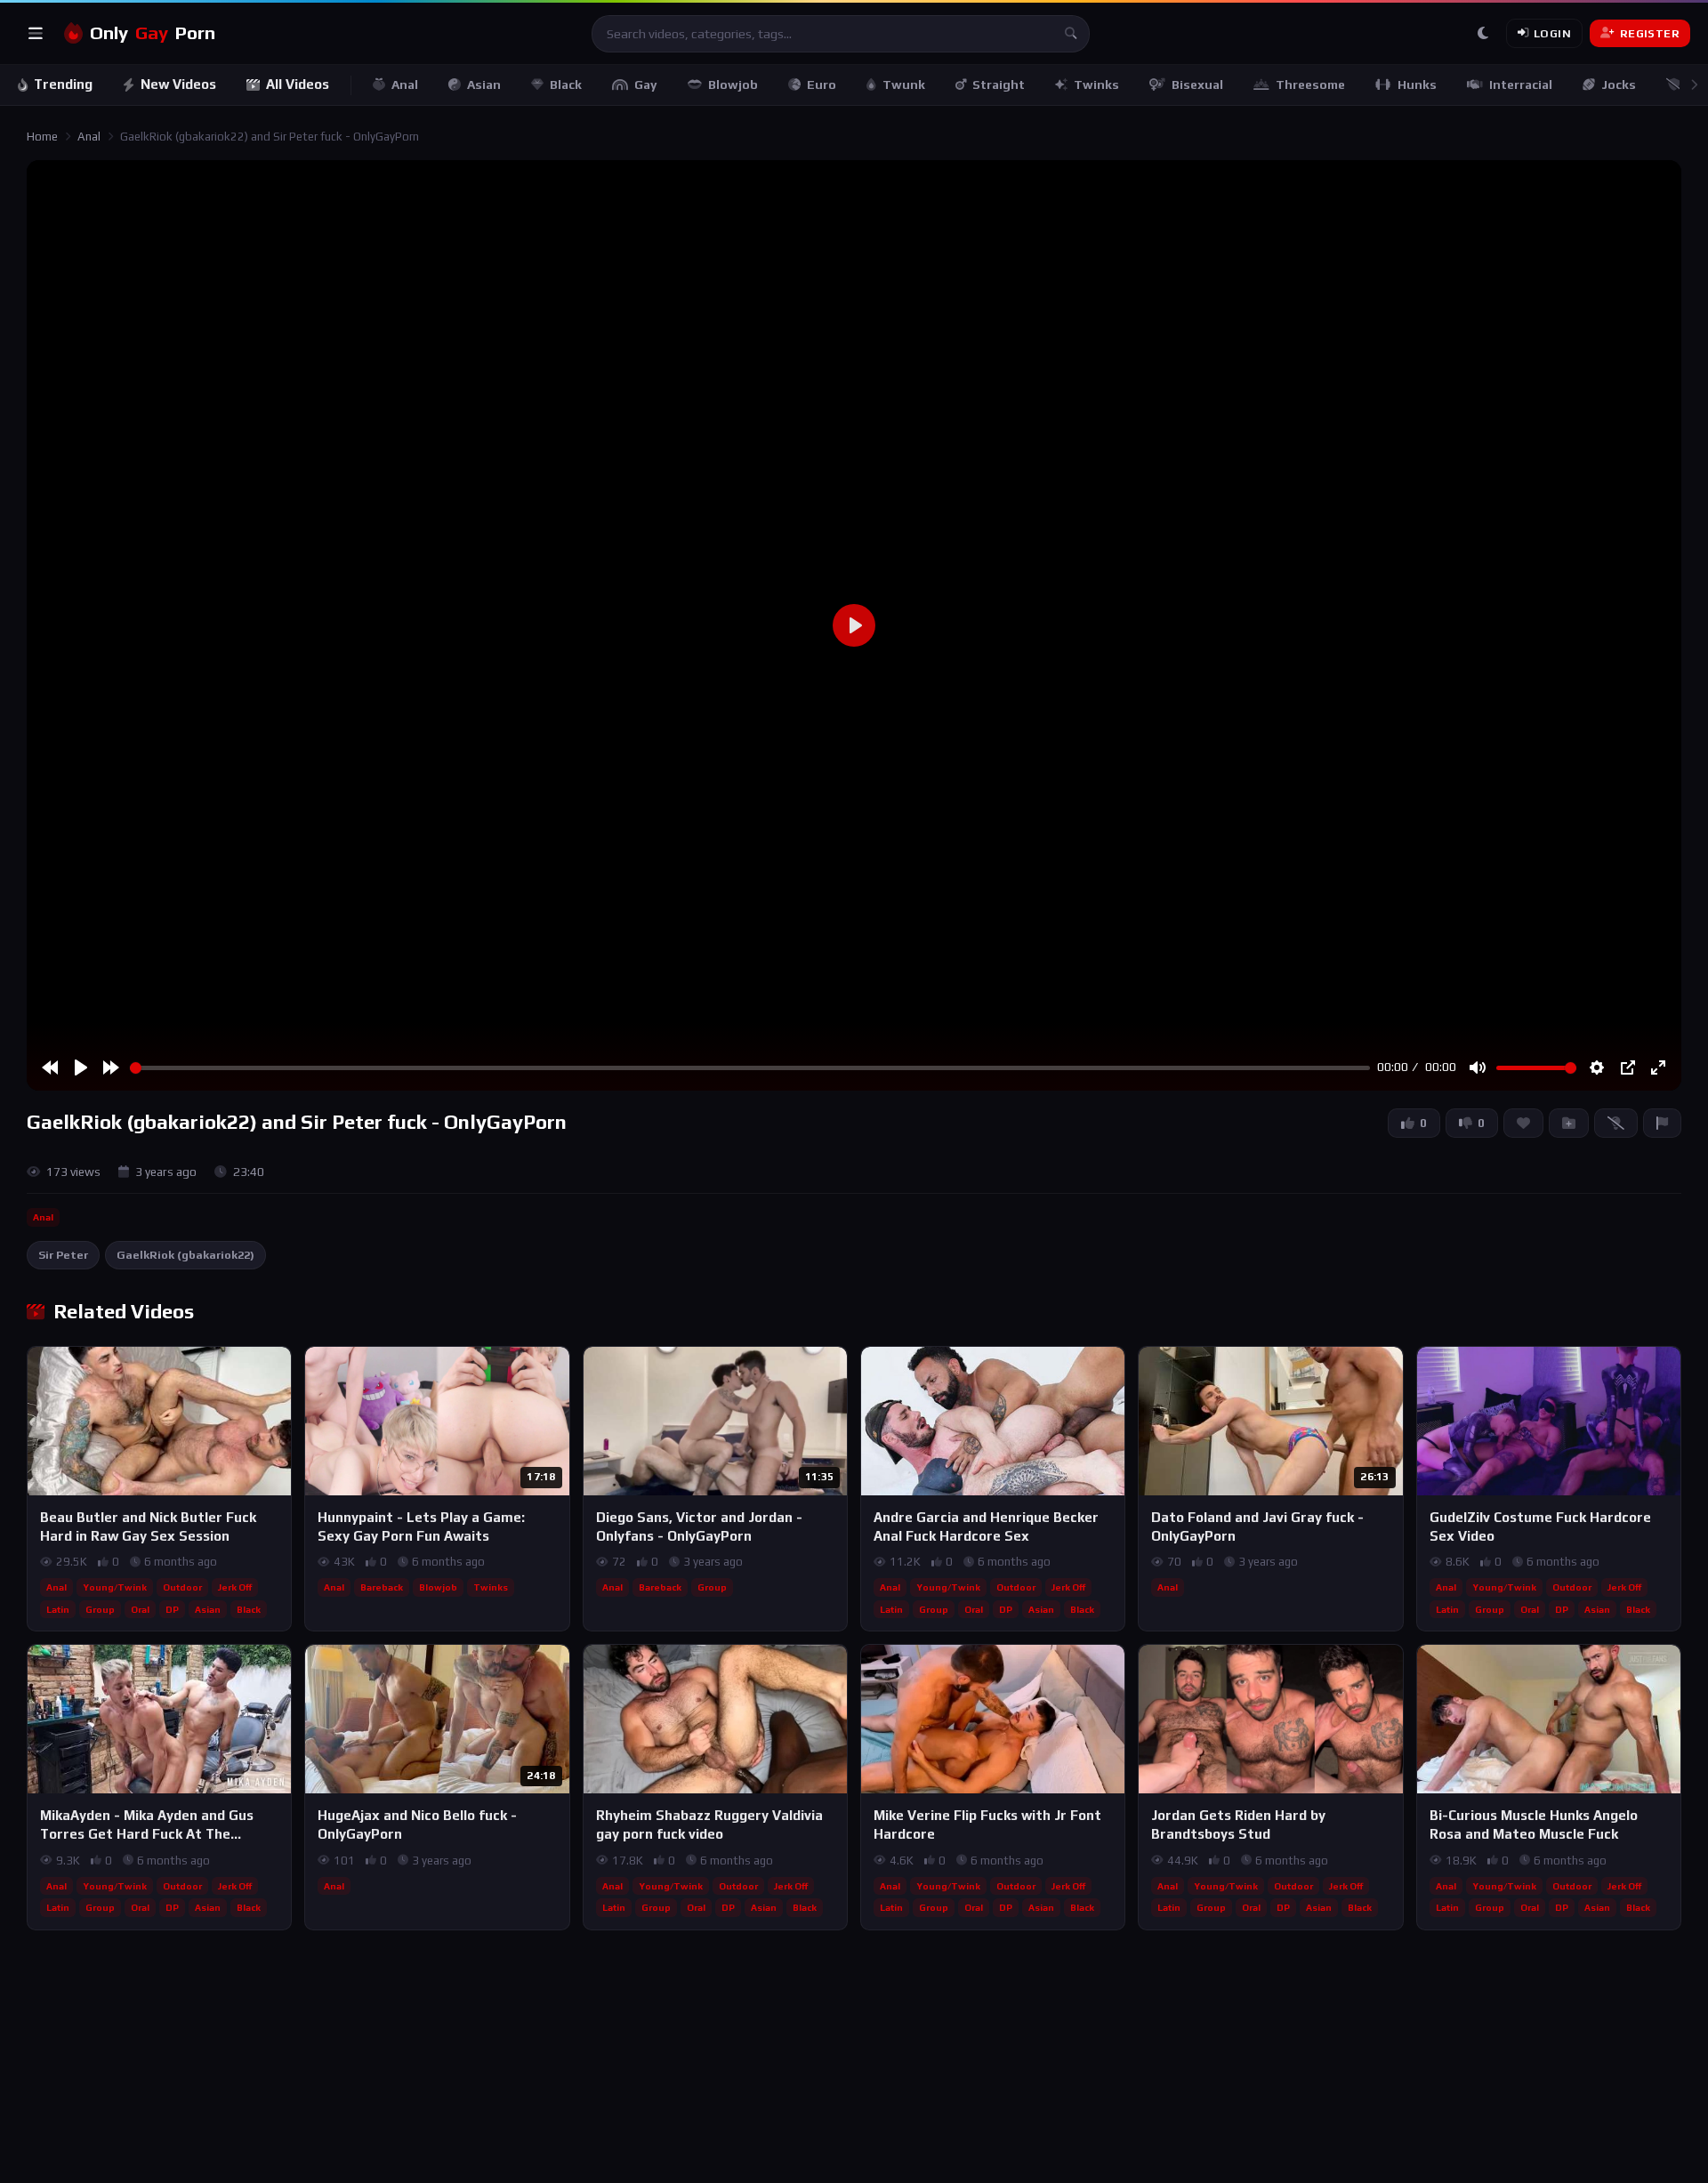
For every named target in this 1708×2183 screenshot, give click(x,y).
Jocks (1619, 85)
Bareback (382, 1587)
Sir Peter (63, 1255)
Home (42, 137)
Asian (484, 85)
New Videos (178, 84)
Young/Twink (115, 1587)
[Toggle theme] (1483, 34)
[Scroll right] (1694, 85)
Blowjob (733, 85)
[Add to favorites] (277, 1368)
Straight (999, 85)
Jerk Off (235, 1587)
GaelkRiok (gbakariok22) (185, 1255)
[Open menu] (36, 34)
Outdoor (182, 1587)
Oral (140, 1609)
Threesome (1310, 85)
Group (100, 1609)
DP (172, 1609)
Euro (822, 85)
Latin (58, 1609)
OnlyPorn (153, 33)
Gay (646, 85)
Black (566, 85)
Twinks (1096, 85)
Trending (63, 84)
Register (1650, 33)
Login (1552, 33)
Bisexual (1197, 85)
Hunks (1417, 85)
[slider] (750, 1068)
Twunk (904, 85)
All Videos (298, 84)
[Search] (1071, 34)
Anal (405, 85)
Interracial (1521, 85)
